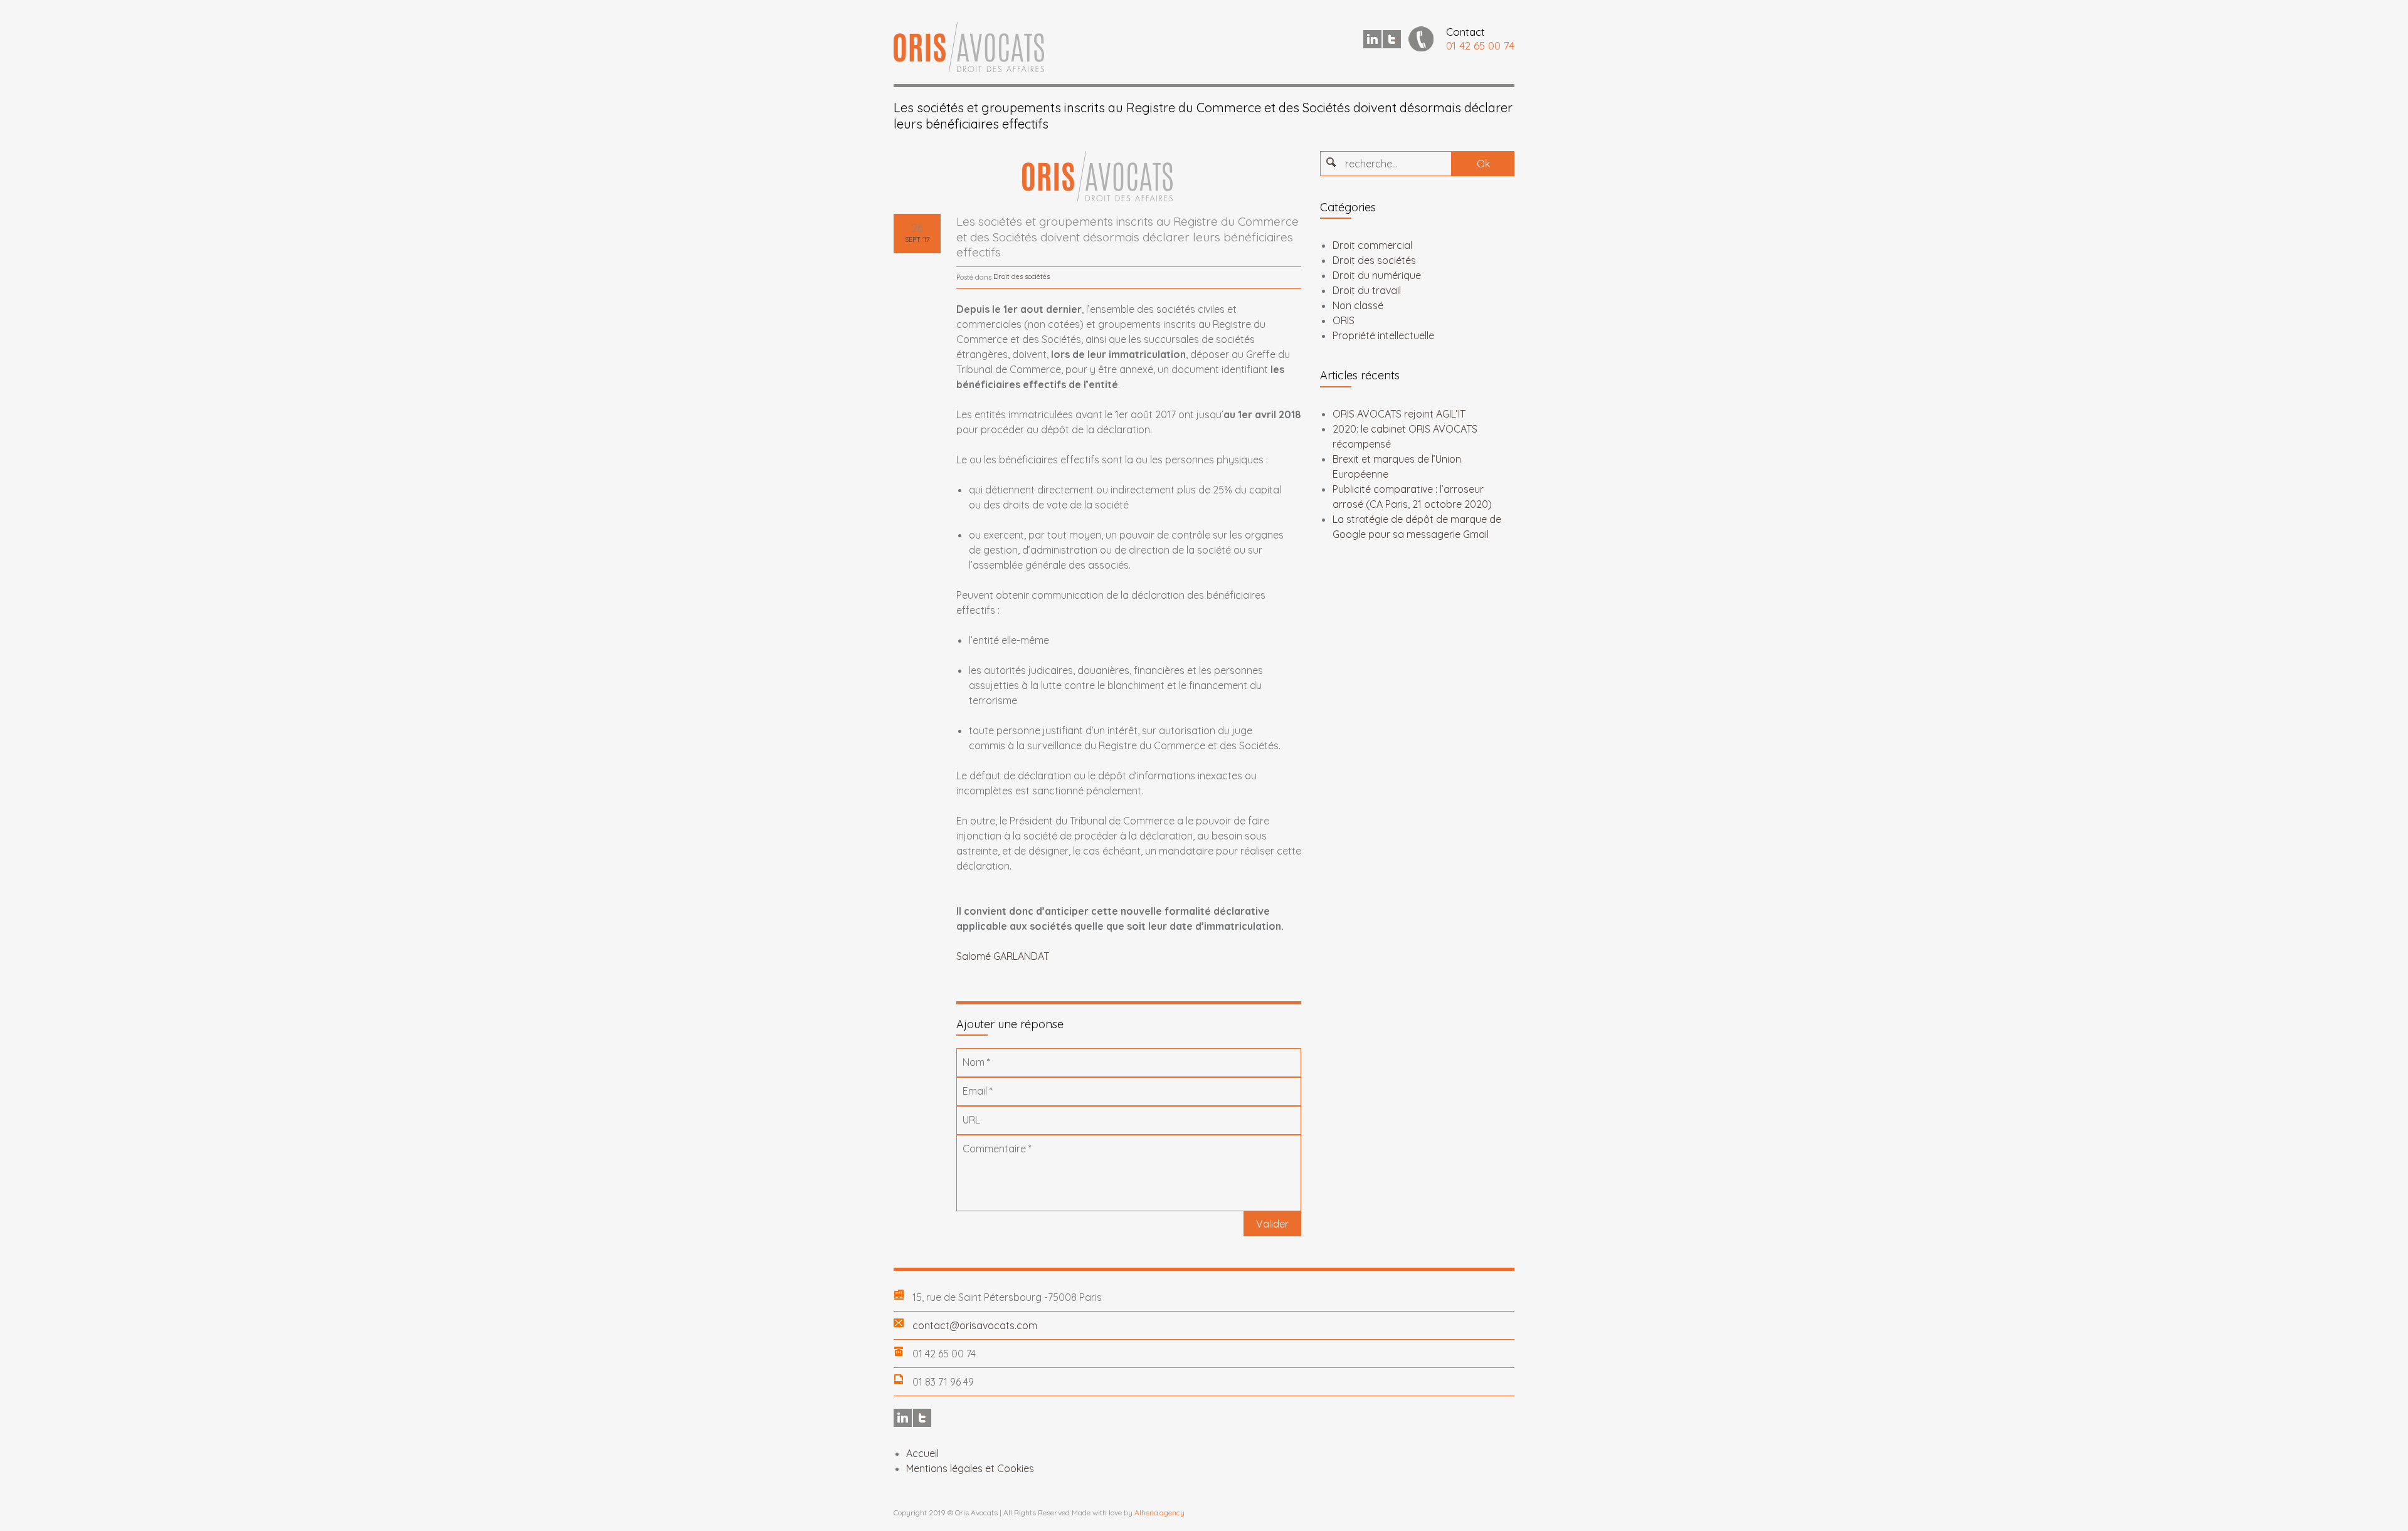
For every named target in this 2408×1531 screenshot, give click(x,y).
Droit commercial (1372, 245)
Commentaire (997, 1149)
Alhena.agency (1159, 1513)
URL (971, 1120)
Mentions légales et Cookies (970, 1468)
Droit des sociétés (1022, 276)
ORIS (1344, 320)
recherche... (1371, 164)
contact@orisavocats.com (975, 1325)
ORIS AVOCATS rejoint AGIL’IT (1399, 414)
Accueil (922, 1453)
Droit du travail (1367, 290)
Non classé (1358, 305)
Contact (1465, 32)
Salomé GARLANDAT (1003, 956)
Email (978, 1091)
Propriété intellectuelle (1383, 335)
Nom (976, 1062)
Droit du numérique (1377, 275)
